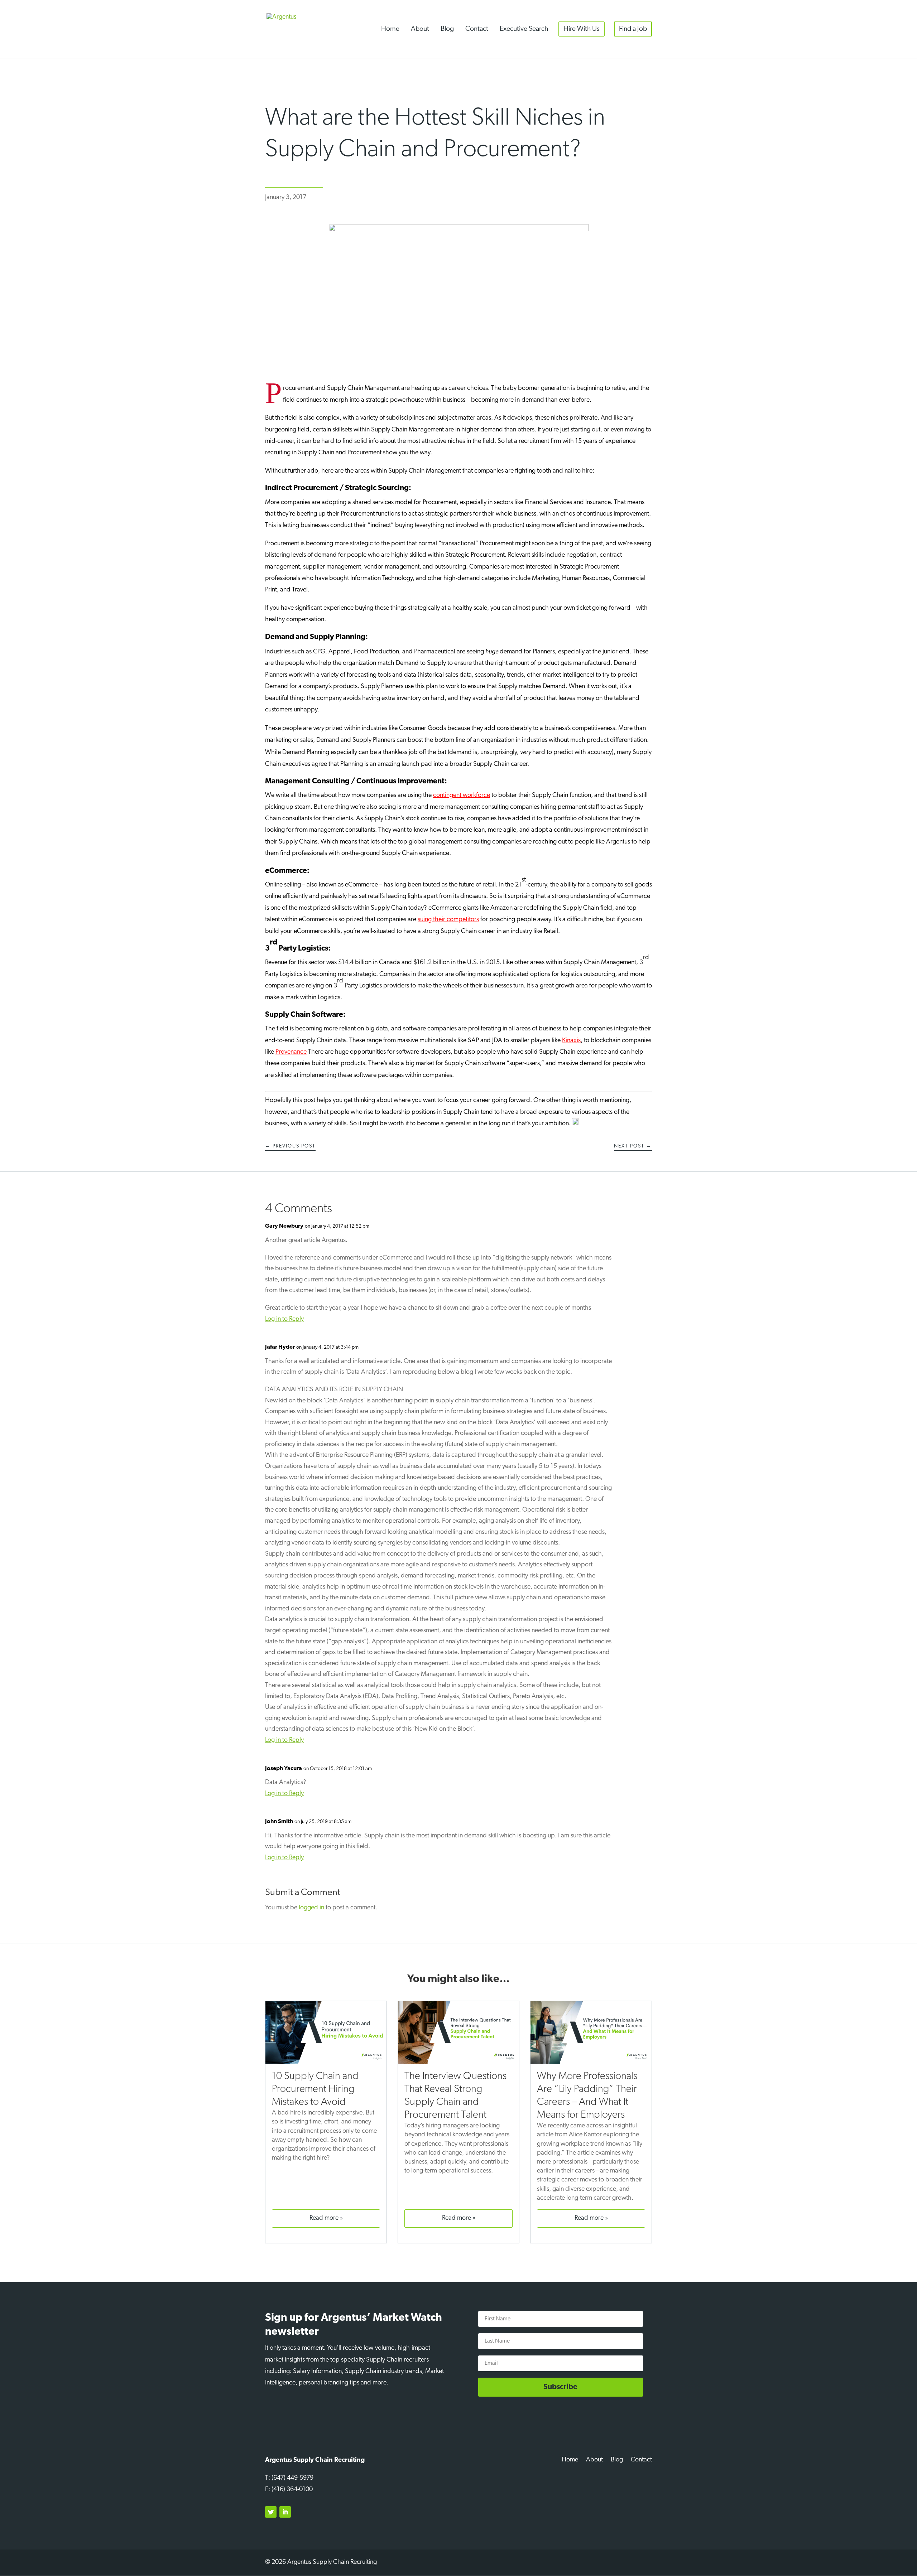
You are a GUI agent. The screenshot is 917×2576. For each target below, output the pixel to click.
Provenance (291, 1052)
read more (324, 2218)
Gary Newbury (284, 1226)
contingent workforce (462, 796)
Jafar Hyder (280, 1347)
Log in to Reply (284, 1319)
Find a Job (633, 29)
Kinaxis (571, 1041)
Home (390, 29)
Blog (447, 29)
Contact (477, 29)
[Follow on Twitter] (271, 2512)
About (420, 29)
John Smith (279, 1822)
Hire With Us (582, 29)
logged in (311, 1908)
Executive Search (524, 29)
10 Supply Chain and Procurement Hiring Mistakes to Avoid (315, 2089)
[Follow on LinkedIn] (285, 2512)
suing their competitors (448, 920)
